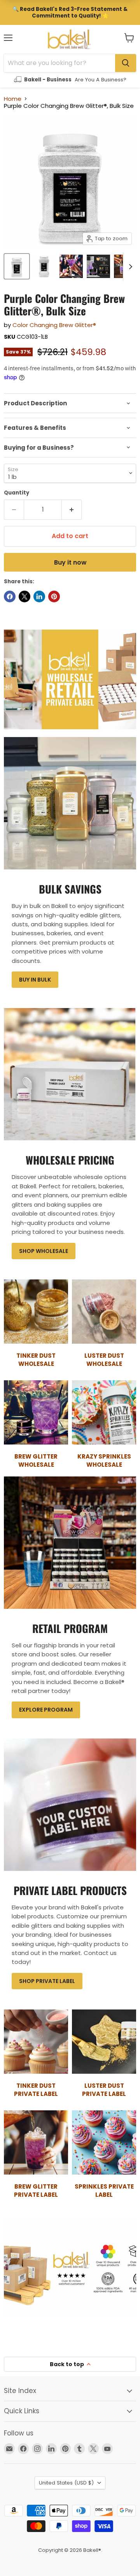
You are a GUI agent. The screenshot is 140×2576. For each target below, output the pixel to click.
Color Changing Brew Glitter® (54, 325)
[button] (129, 38)
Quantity (17, 493)
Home (13, 99)
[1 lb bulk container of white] (17, 266)
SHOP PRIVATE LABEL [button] (47, 1981)
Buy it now (70, 562)
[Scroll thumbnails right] (129, 267)
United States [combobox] (66, 2483)
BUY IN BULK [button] (35, 980)
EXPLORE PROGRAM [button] (46, 1710)
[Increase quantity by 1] (72, 510)
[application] (70, 403)
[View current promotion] (70, 12)
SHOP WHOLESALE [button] (44, 1251)
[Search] (126, 63)
